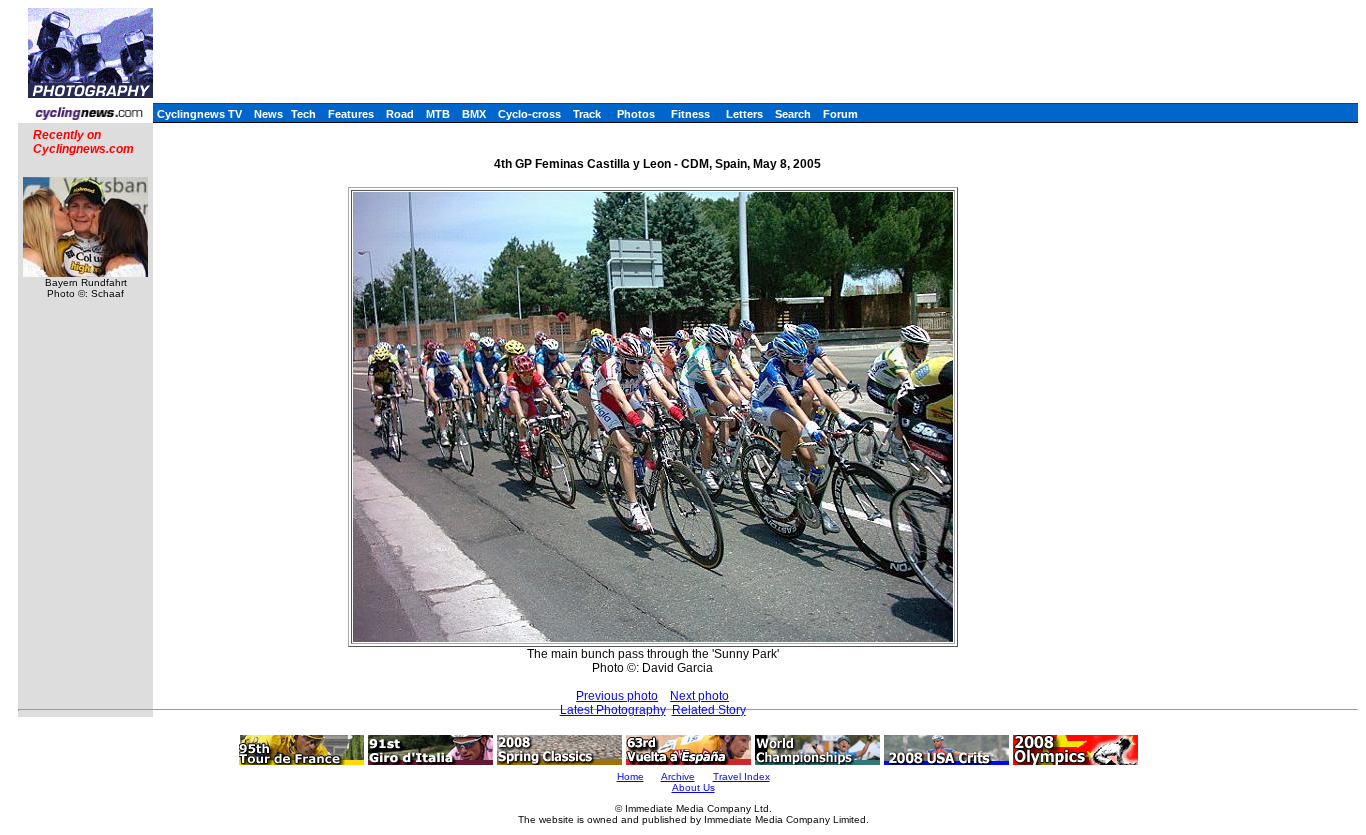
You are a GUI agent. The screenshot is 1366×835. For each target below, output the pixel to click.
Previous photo (617, 696)
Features (351, 114)
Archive (678, 776)
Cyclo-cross (529, 114)
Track (587, 114)
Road (400, 114)
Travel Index (741, 776)
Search (793, 114)
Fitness (690, 114)
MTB (438, 114)
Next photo (699, 696)
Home (630, 776)
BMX (474, 114)
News (268, 114)
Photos (636, 114)
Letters (744, 114)
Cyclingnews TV (199, 114)
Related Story (709, 710)
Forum (840, 114)
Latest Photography (613, 710)
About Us (693, 787)
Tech (303, 114)
